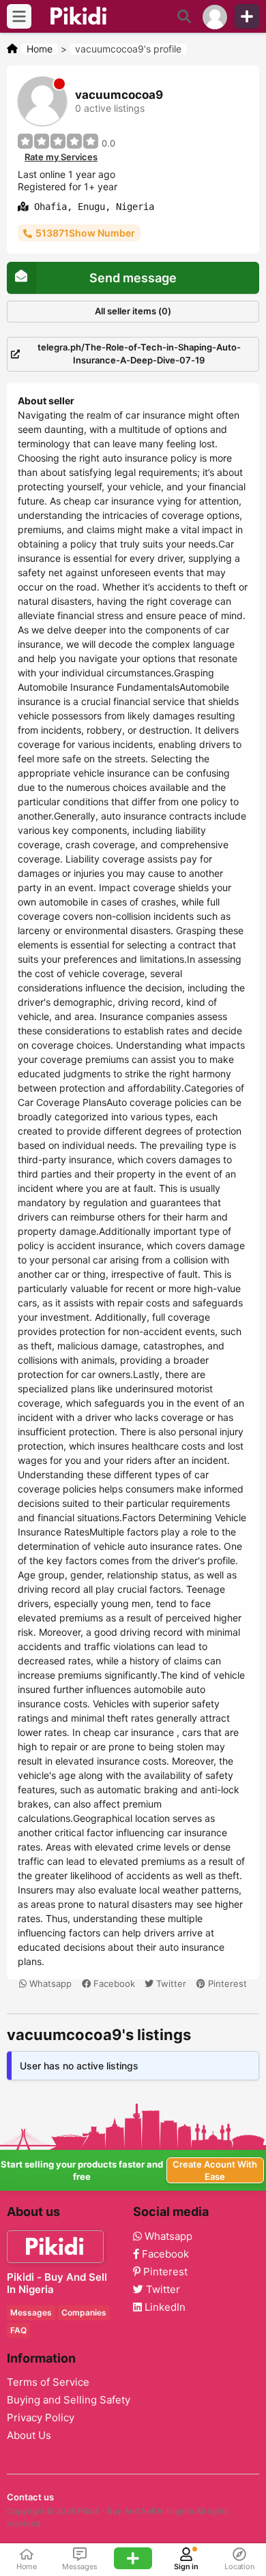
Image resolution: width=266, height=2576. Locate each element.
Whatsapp (49, 1983)
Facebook (113, 1983)
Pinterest (226, 1983)
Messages (31, 2312)
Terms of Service (48, 2382)
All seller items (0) (133, 311)
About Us (29, 2436)
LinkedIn (164, 2307)
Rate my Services (61, 157)
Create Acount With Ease (215, 2170)
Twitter (170, 1983)
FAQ (18, 2330)
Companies (84, 2312)
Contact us (30, 2497)
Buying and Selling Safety (69, 2400)
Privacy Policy (41, 2418)
